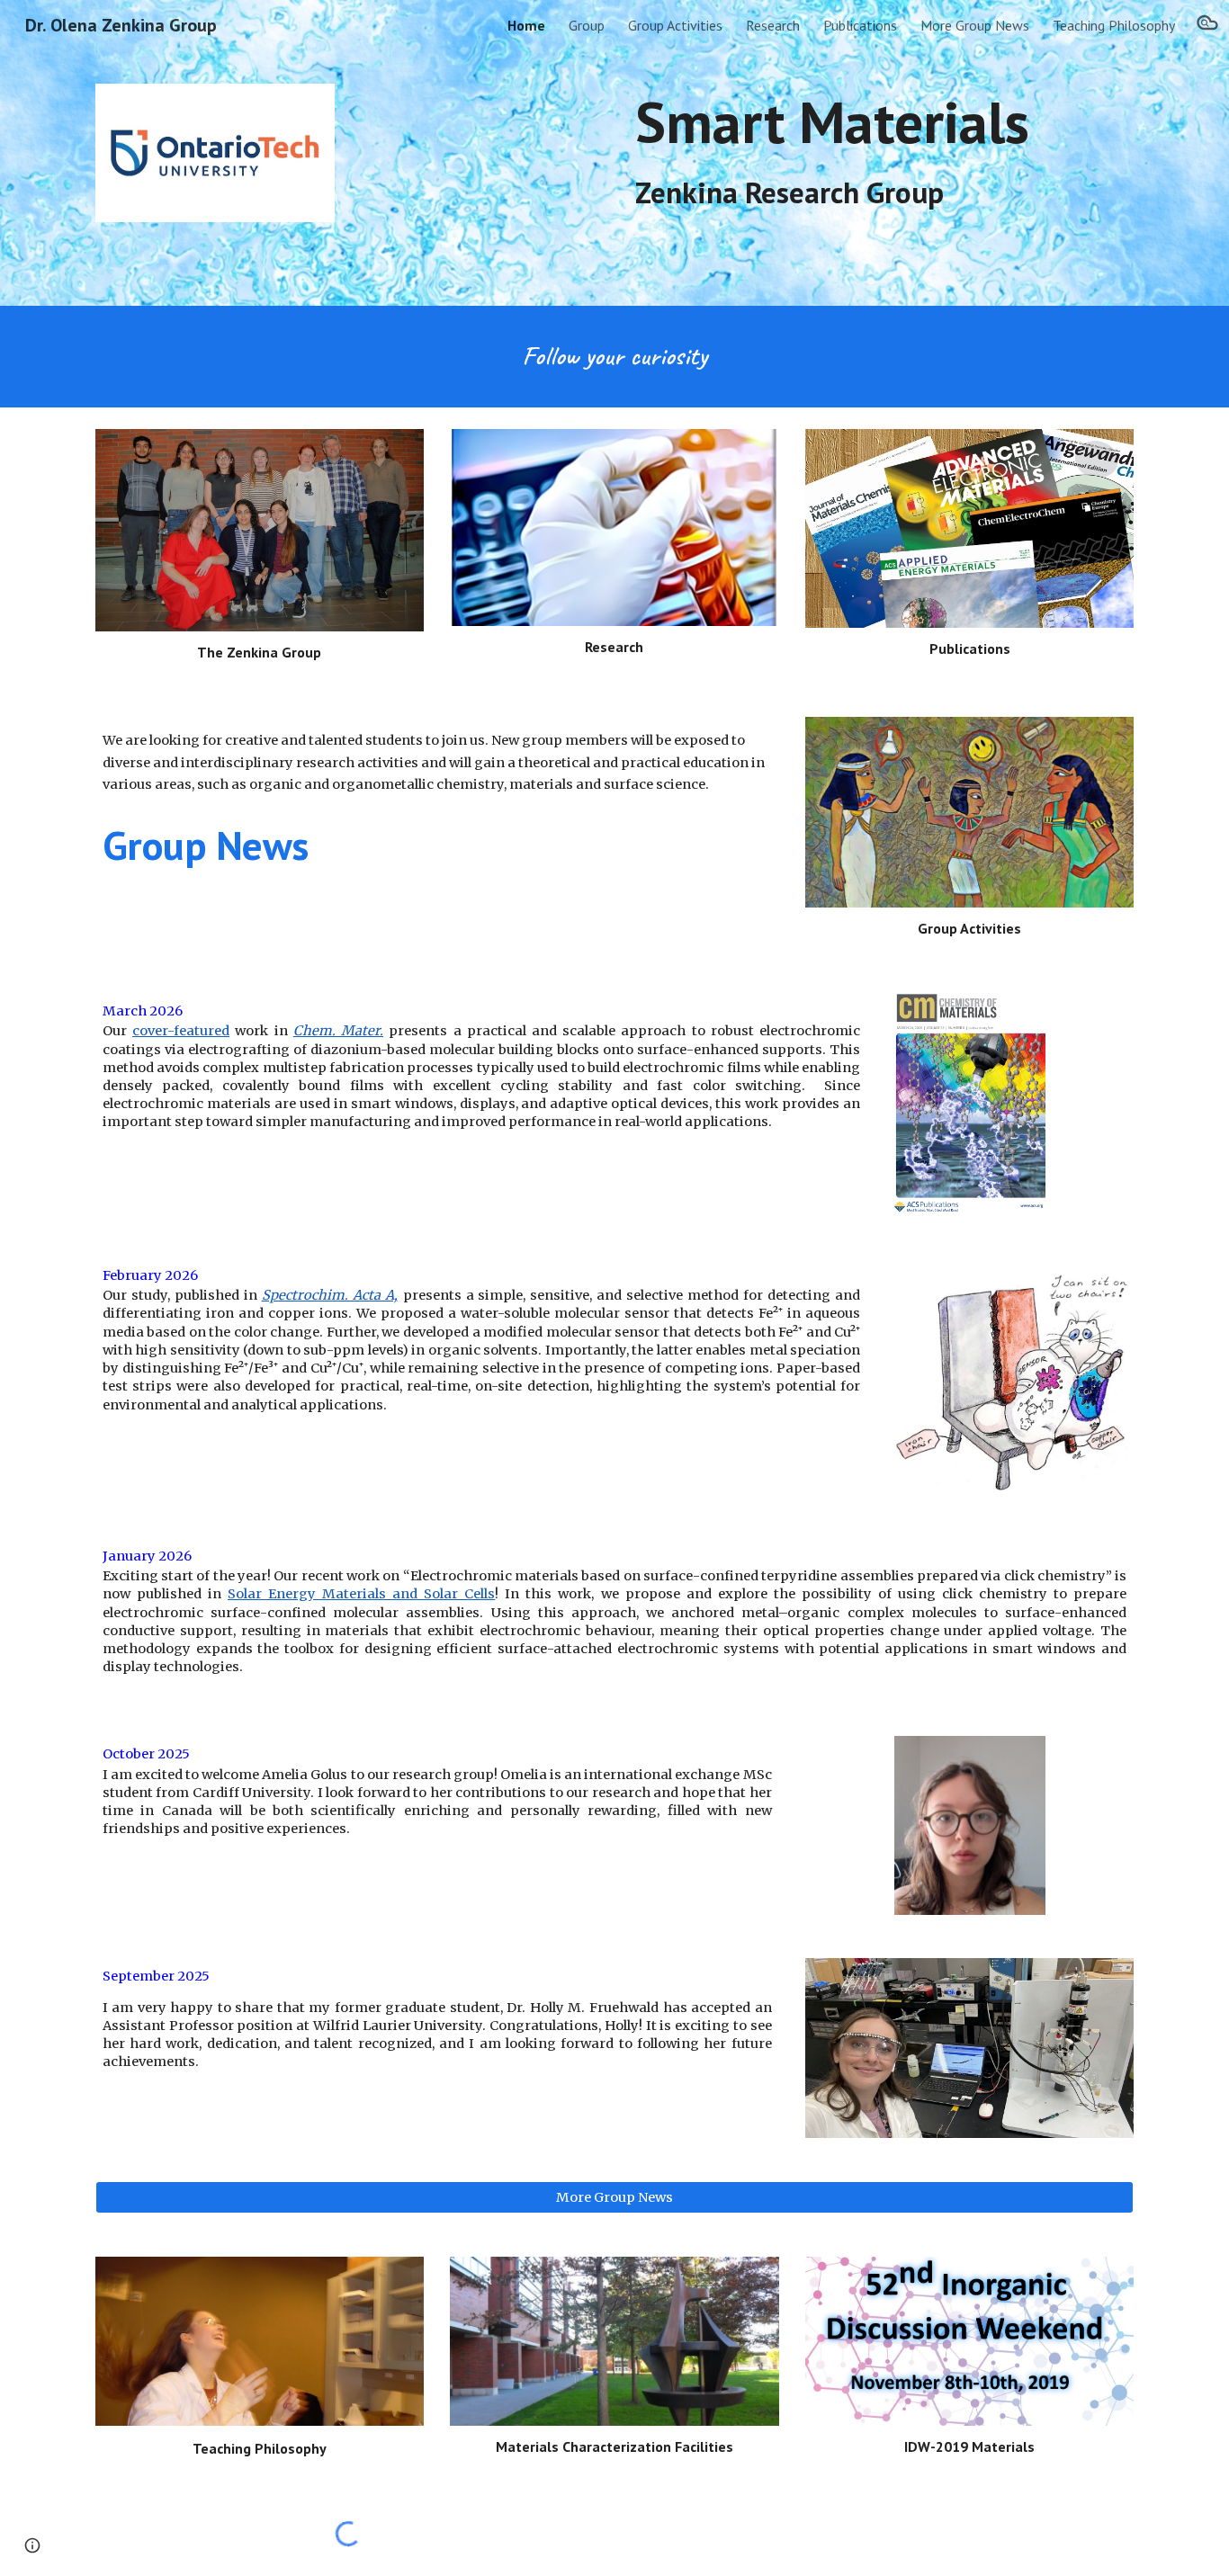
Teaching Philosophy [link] (1114, 25)
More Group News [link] (975, 25)
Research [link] (773, 25)
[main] (881, 150)
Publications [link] (860, 25)
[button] (1207, 25)
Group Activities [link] (675, 25)
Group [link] (587, 25)
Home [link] (526, 25)
